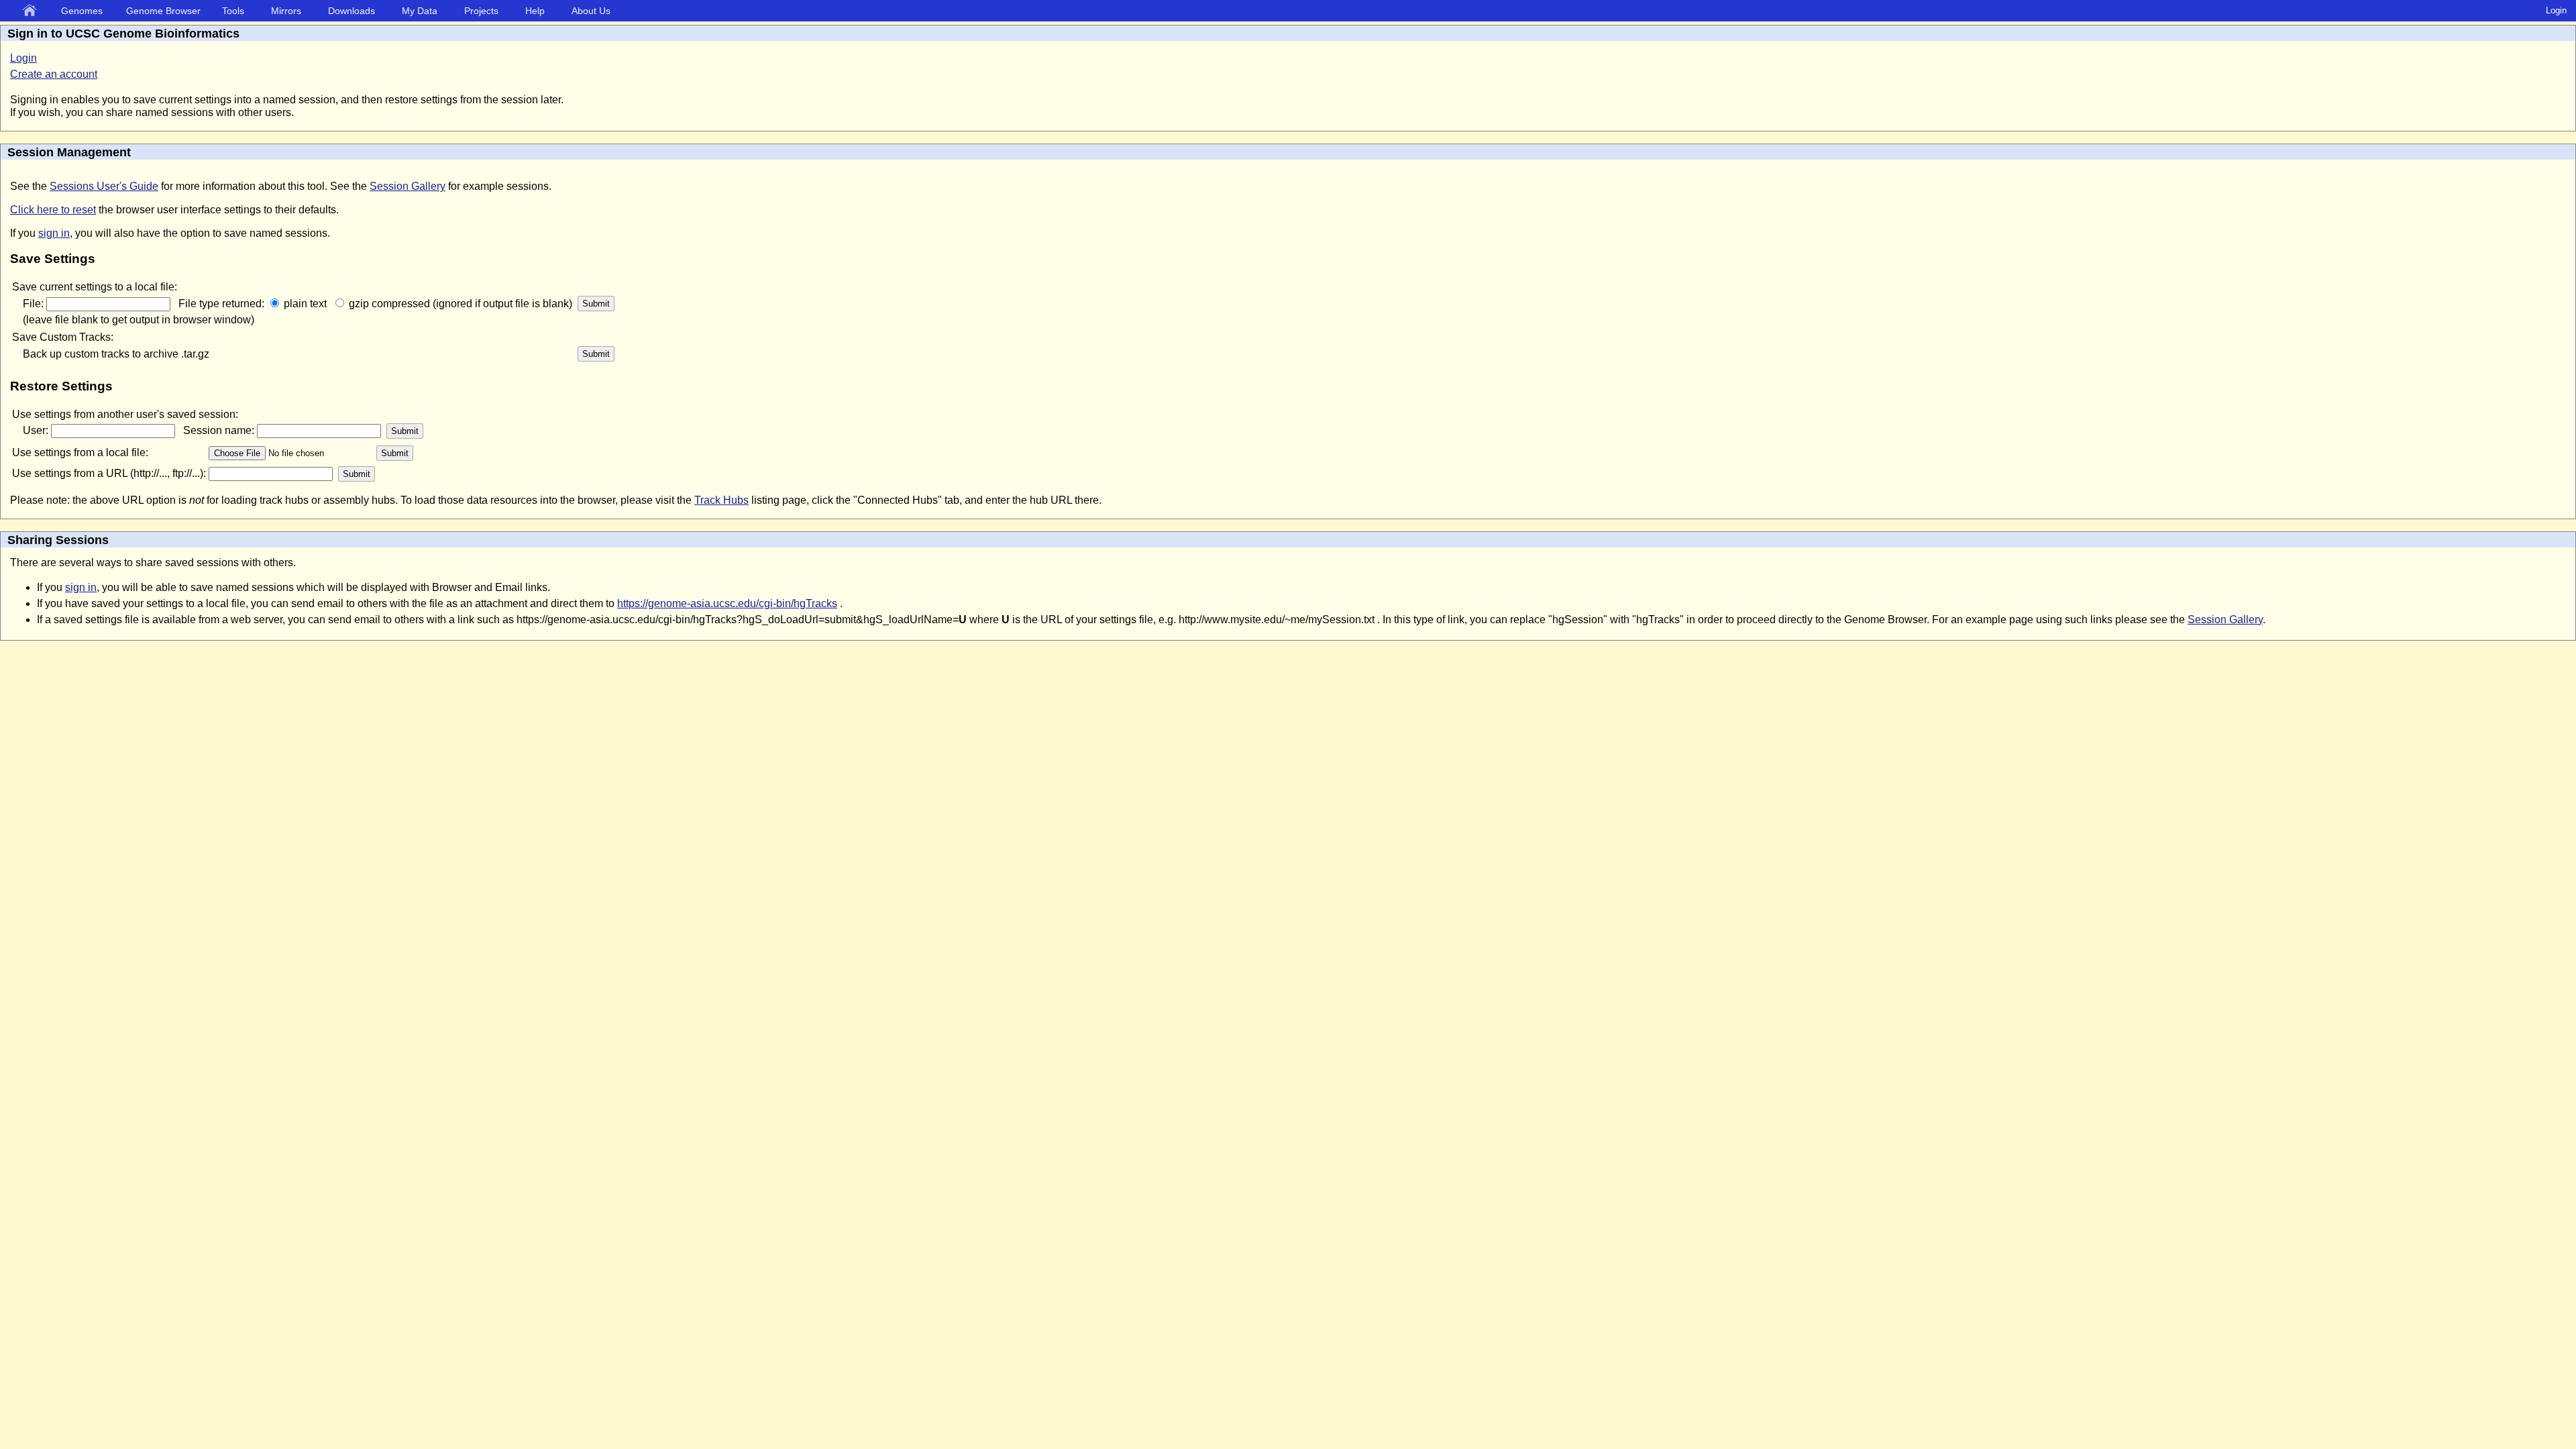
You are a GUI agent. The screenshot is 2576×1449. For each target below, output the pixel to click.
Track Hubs (721, 500)
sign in (54, 233)
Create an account (54, 74)
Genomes (82, 11)
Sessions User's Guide (104, 186)
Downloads (352, 11)
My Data (420, 11)
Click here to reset (53, 210)
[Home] (32, 11)
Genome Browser (163, 11)
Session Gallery (408, 186)
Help (535, 11)
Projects (481, 11)
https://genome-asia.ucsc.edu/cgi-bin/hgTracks (727, 603)
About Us (591, 11)
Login (2556, 10)
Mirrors (286, 11)
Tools (233, 11)
